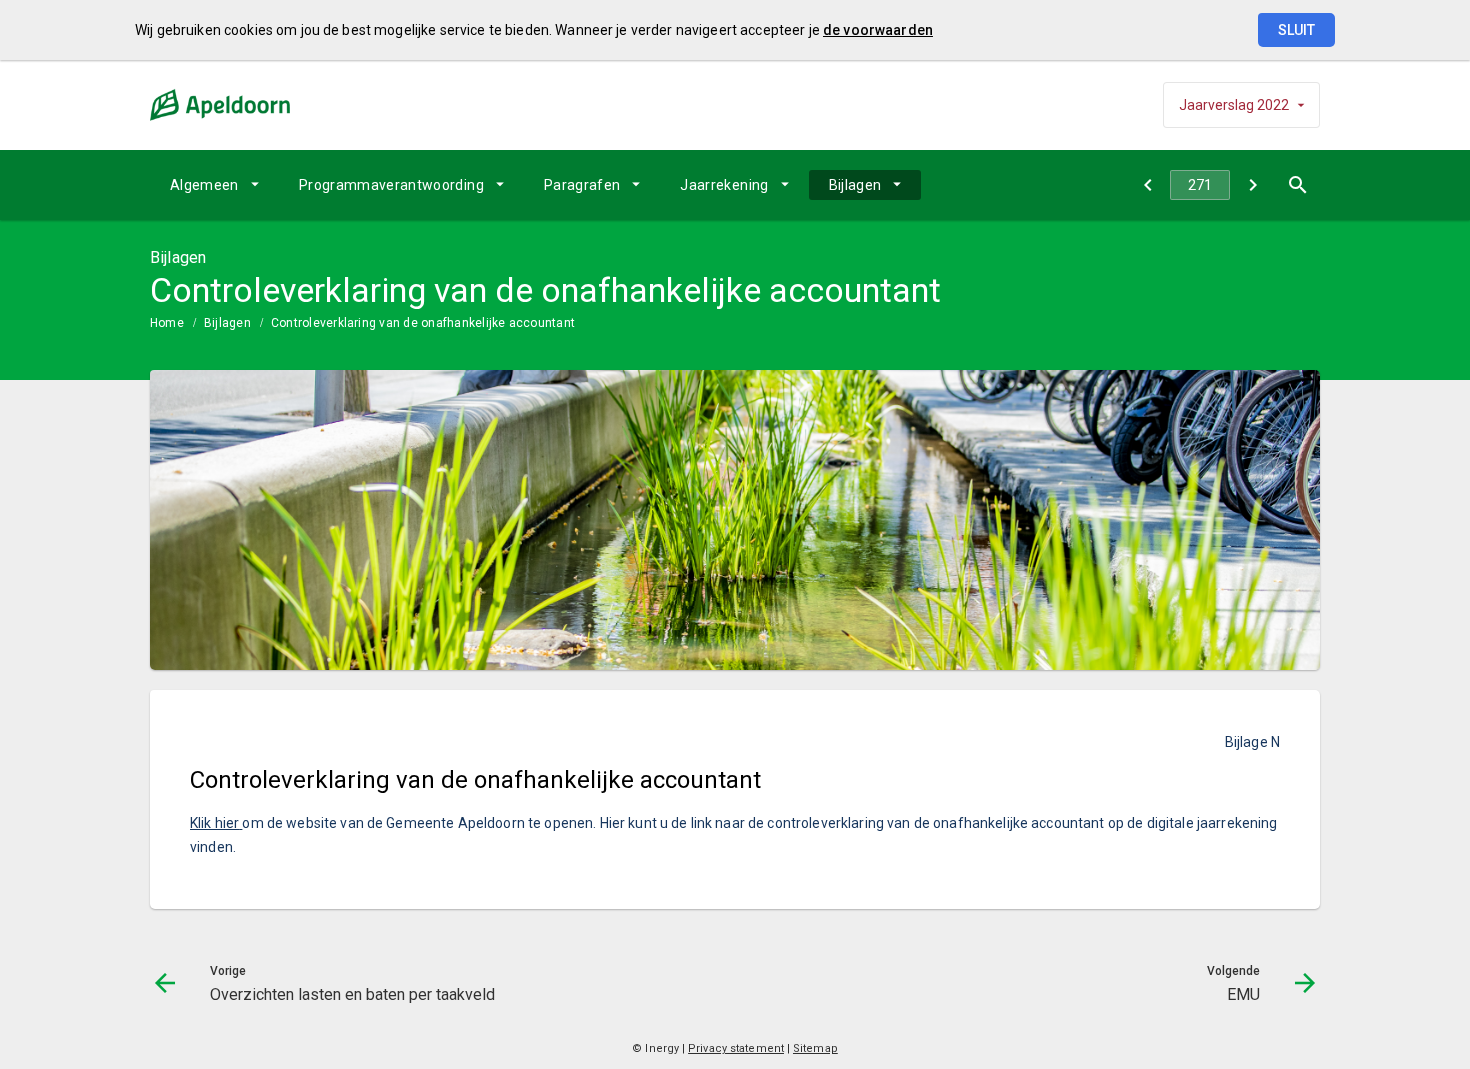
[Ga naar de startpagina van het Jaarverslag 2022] (220, 105)
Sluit (1296, 30)
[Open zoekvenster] (1297, 185)
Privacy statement (736, 1048)
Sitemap (815, 1048)
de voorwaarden (878, 30)
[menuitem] (214, 185)
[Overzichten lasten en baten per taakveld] (1147, 185)
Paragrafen (582, 185)
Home (167, 323)
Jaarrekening (724, 185)
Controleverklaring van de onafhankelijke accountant (423, 323)
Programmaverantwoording (391, 185)
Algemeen (204, 185)
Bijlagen (855, 185)
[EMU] (1252, 185)
